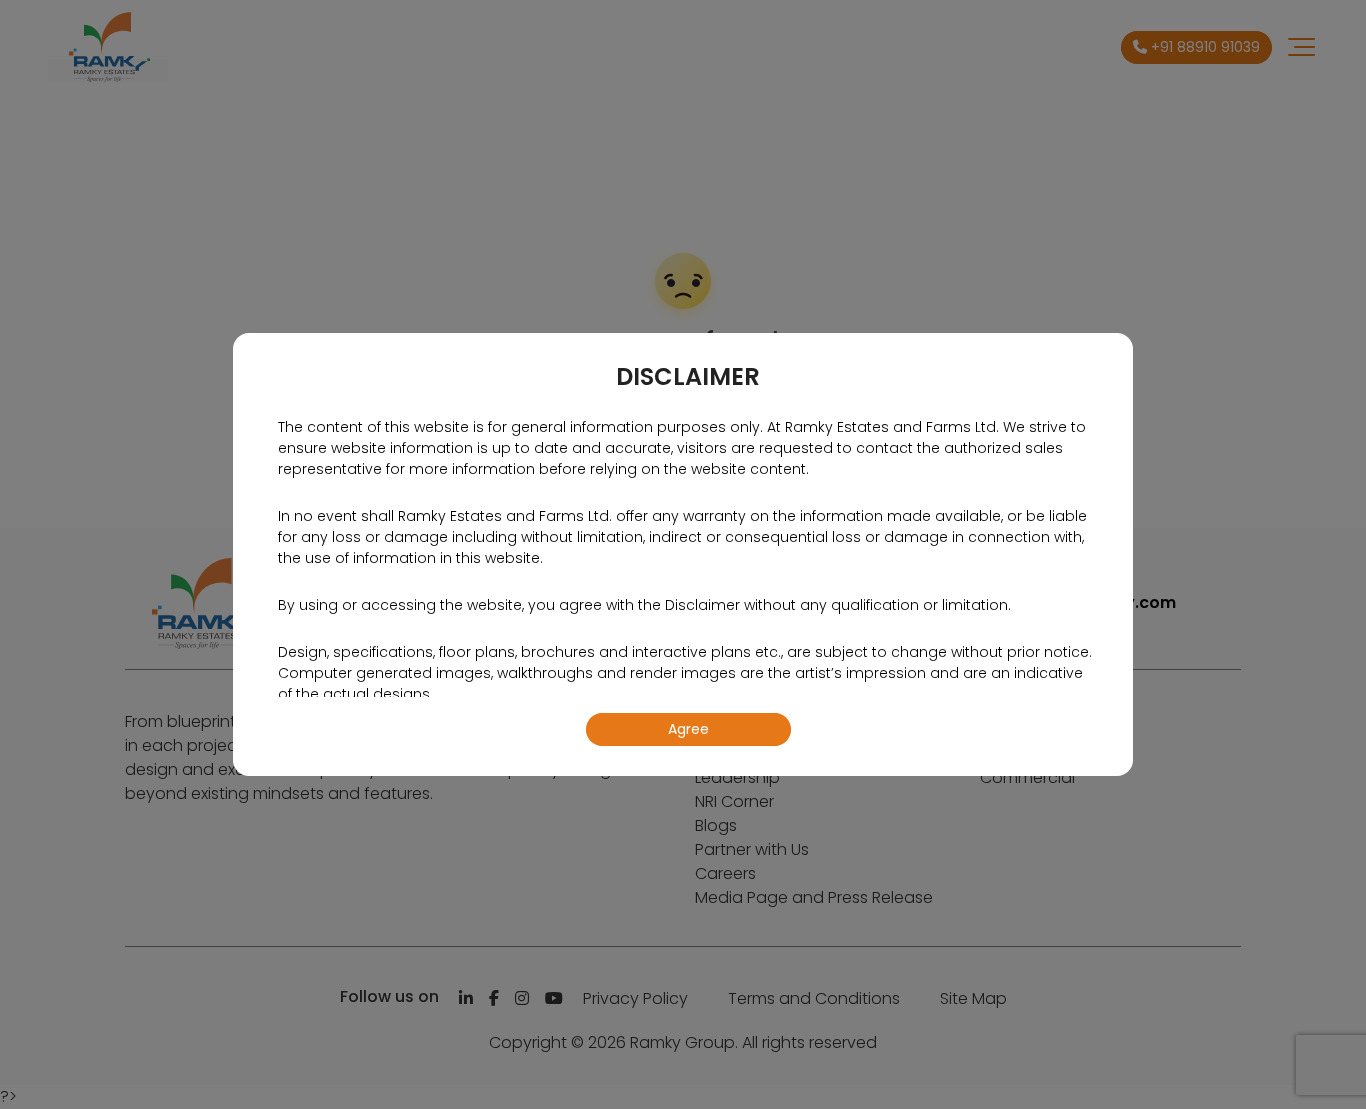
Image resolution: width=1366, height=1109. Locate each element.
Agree (688, 729)
